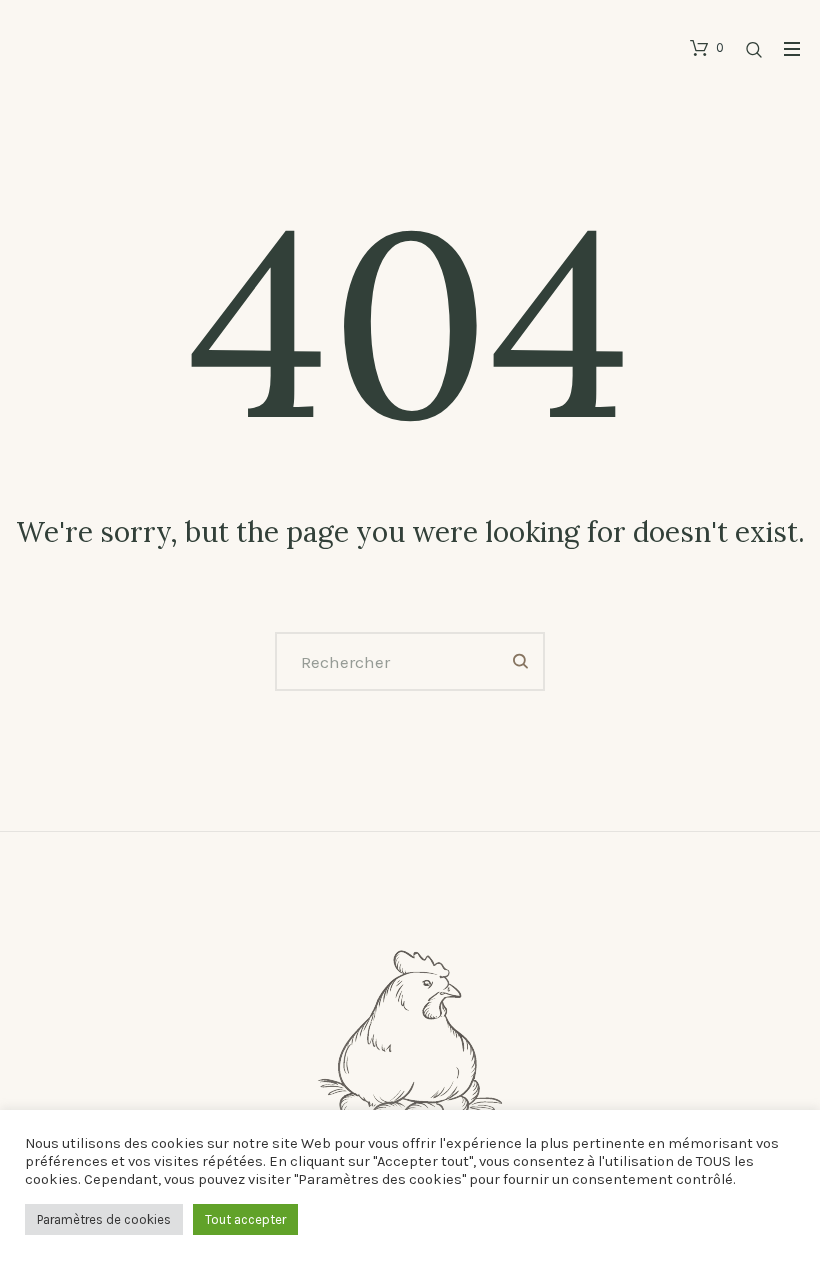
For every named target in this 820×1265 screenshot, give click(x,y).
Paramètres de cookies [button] (104, 1219)
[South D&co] (410, 1081)
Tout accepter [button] (245, 1219)
